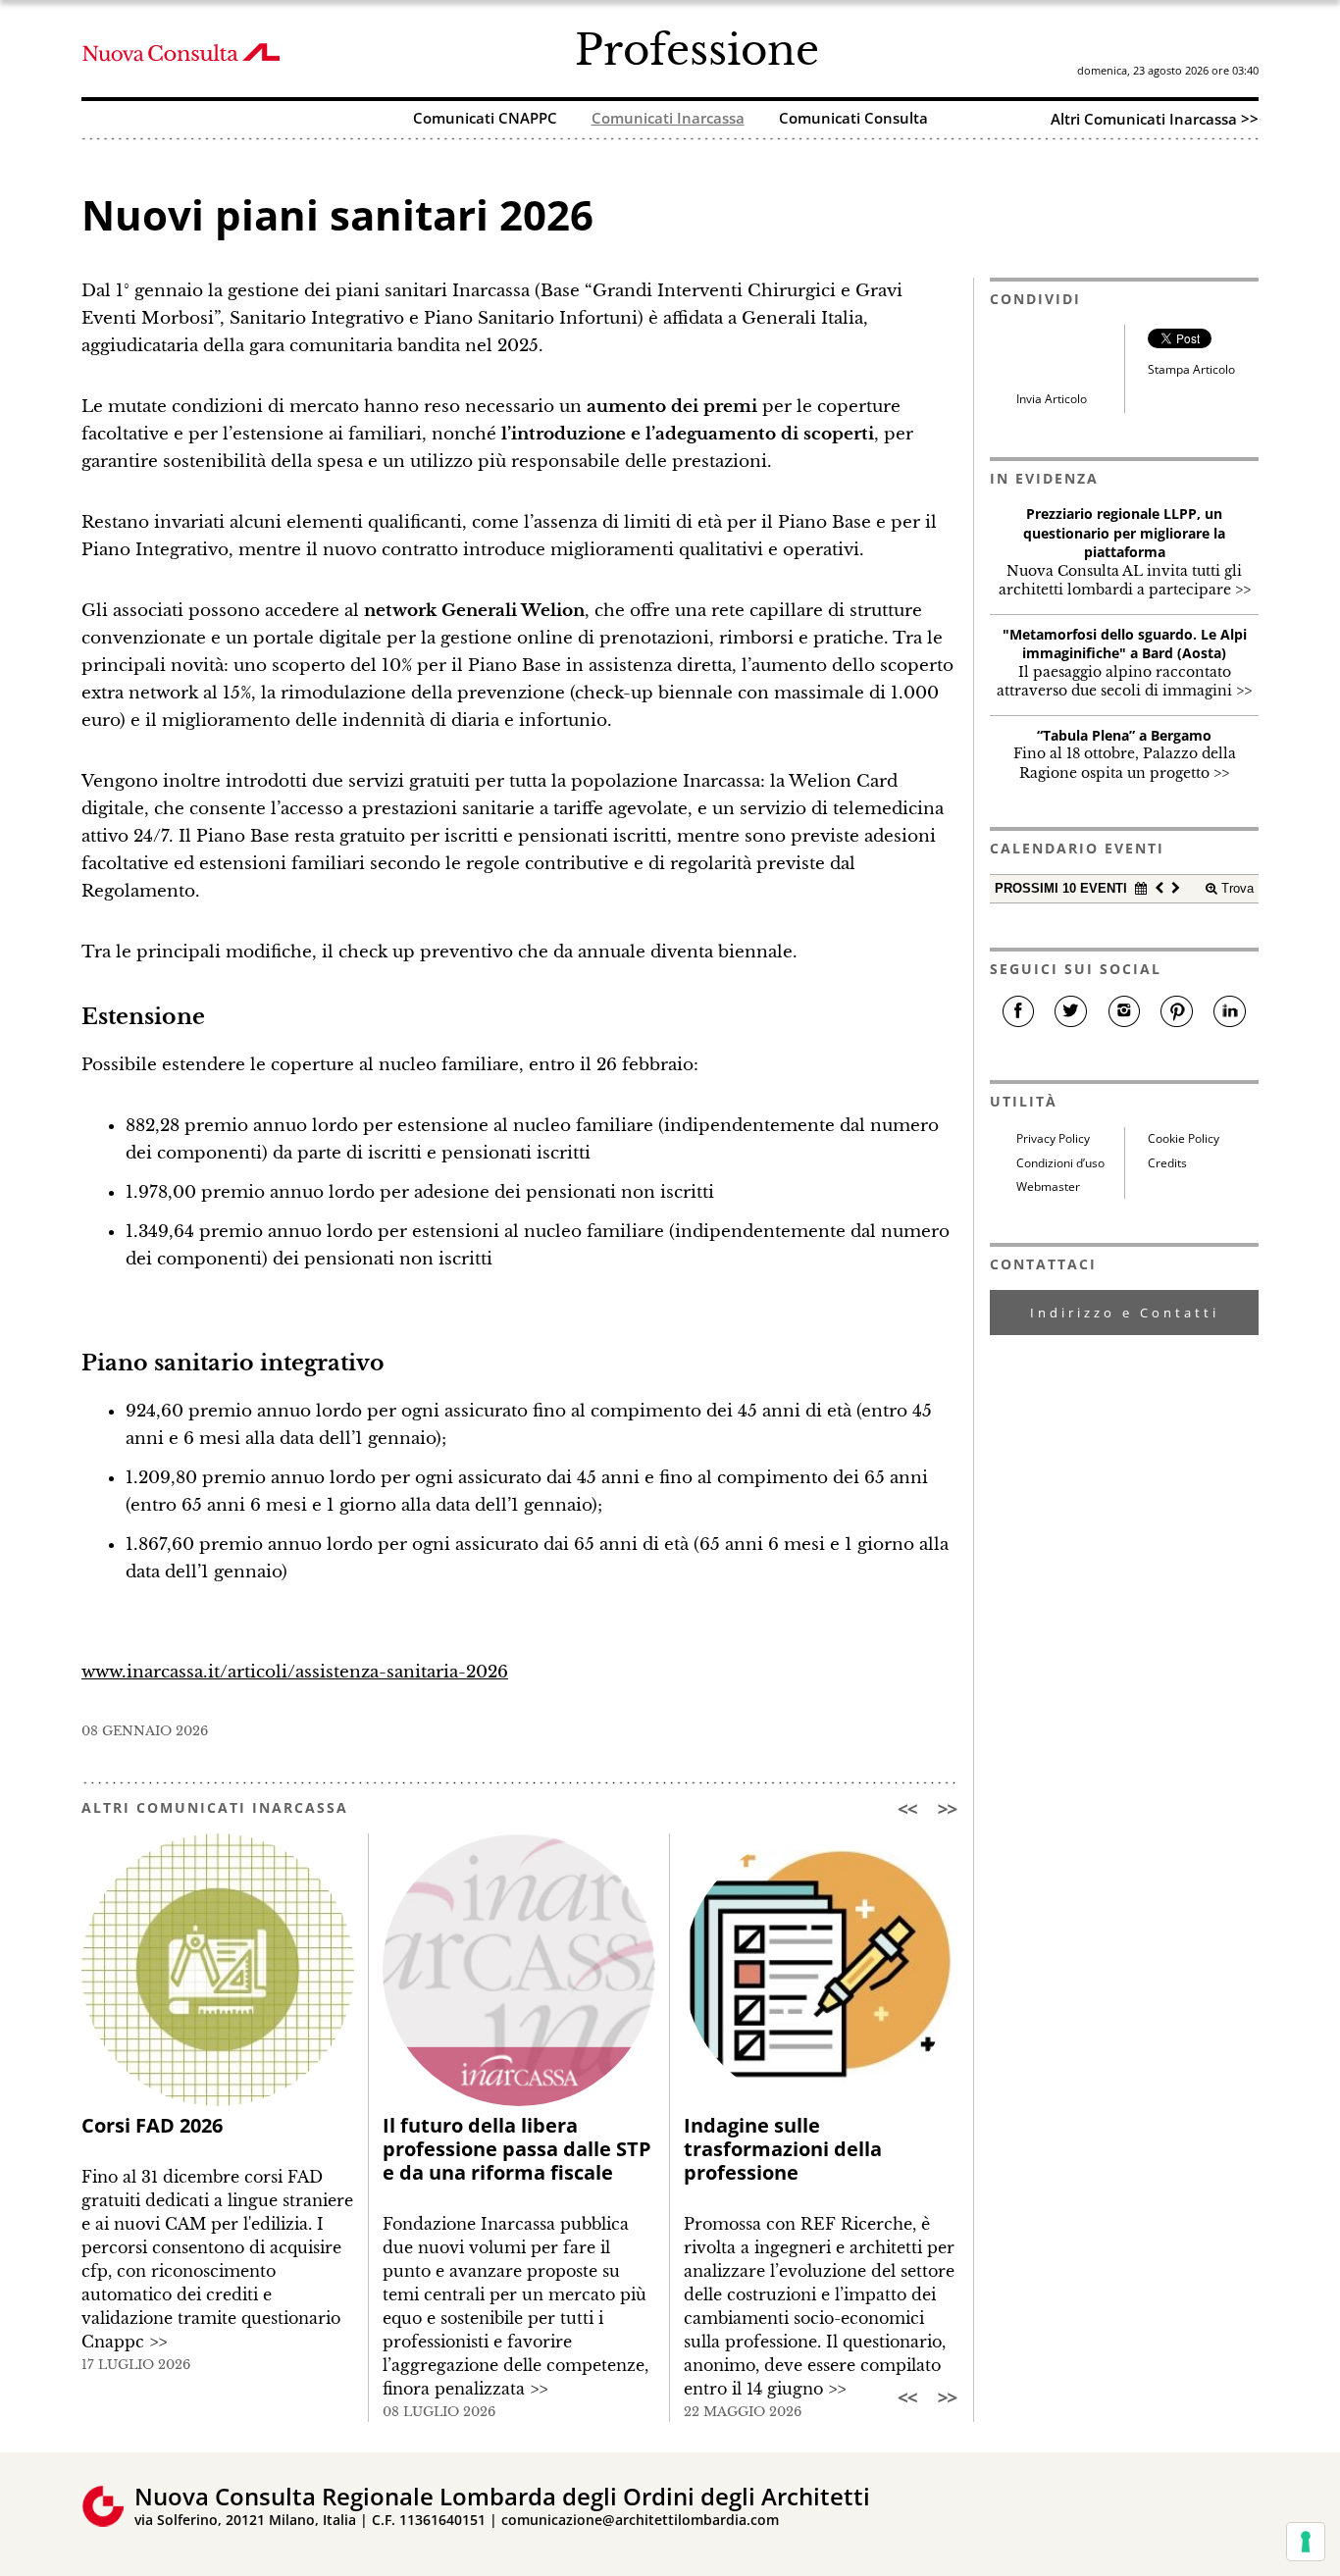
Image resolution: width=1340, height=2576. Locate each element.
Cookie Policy (1184, 1138)
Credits (1167, 1163)
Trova (1236, 888)
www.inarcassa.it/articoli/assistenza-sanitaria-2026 (295, 1672)
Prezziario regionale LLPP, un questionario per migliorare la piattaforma (1124, 533)
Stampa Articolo (1191, 369)
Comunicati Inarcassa (668, 119)
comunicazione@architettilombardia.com (640, 2520)
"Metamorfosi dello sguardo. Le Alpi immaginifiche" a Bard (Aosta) (1125, 644)
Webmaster (1048, 1186)
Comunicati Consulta (853, 119)
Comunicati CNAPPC (485, 119)
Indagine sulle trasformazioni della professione (783, 2149)
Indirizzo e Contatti (1125, 1313)
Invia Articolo (1052, 399)
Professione (697, 50)
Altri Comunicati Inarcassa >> (1155, 119)
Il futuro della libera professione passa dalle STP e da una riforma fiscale (517, 2149)
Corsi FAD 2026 (152, 2125)
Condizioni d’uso (1060, 1163)
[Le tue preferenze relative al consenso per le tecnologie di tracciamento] (1306, 2542)
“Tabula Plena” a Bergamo (1124, 735)
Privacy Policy (1053, 1138)
